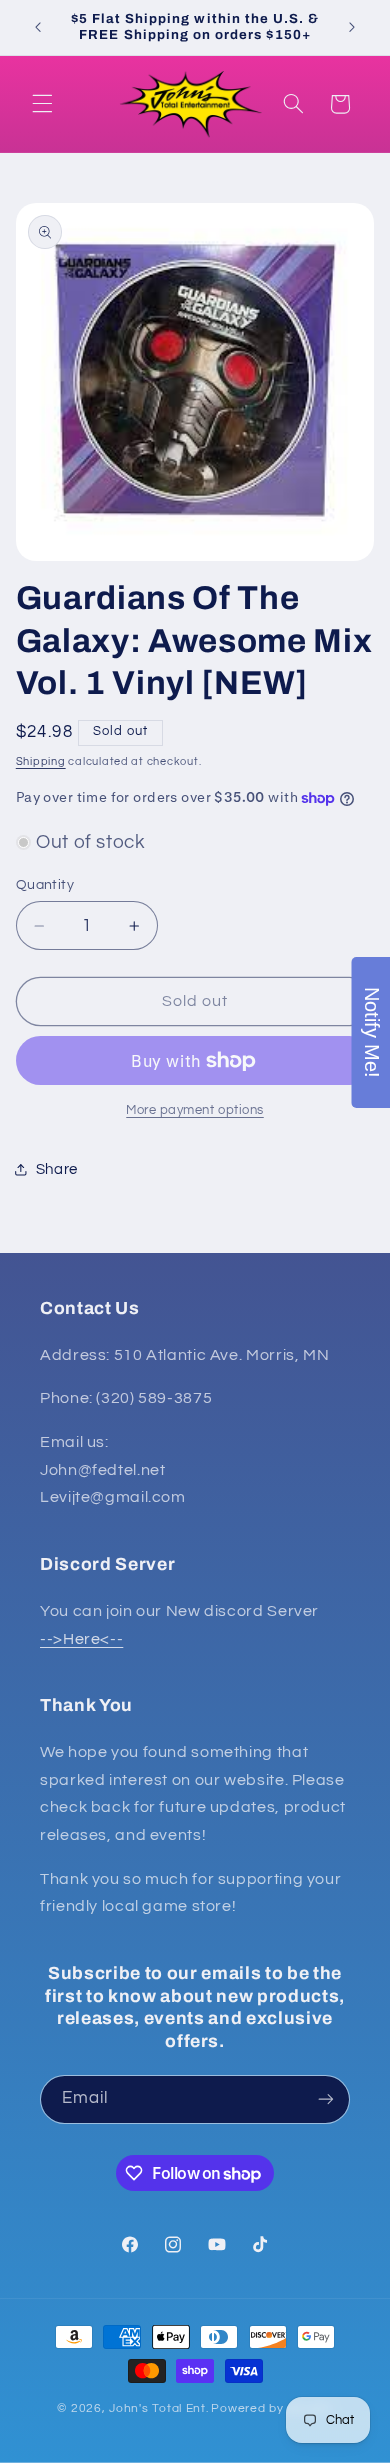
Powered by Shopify (271, 2408)
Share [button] (57, 1169)
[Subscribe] (326, 2099)
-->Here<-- (81, 1639)
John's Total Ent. (159, 2408)
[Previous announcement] (38, 27)
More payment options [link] (195, 1110)
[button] (42, 104)
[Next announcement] (352, 27)
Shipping (41, 761)
